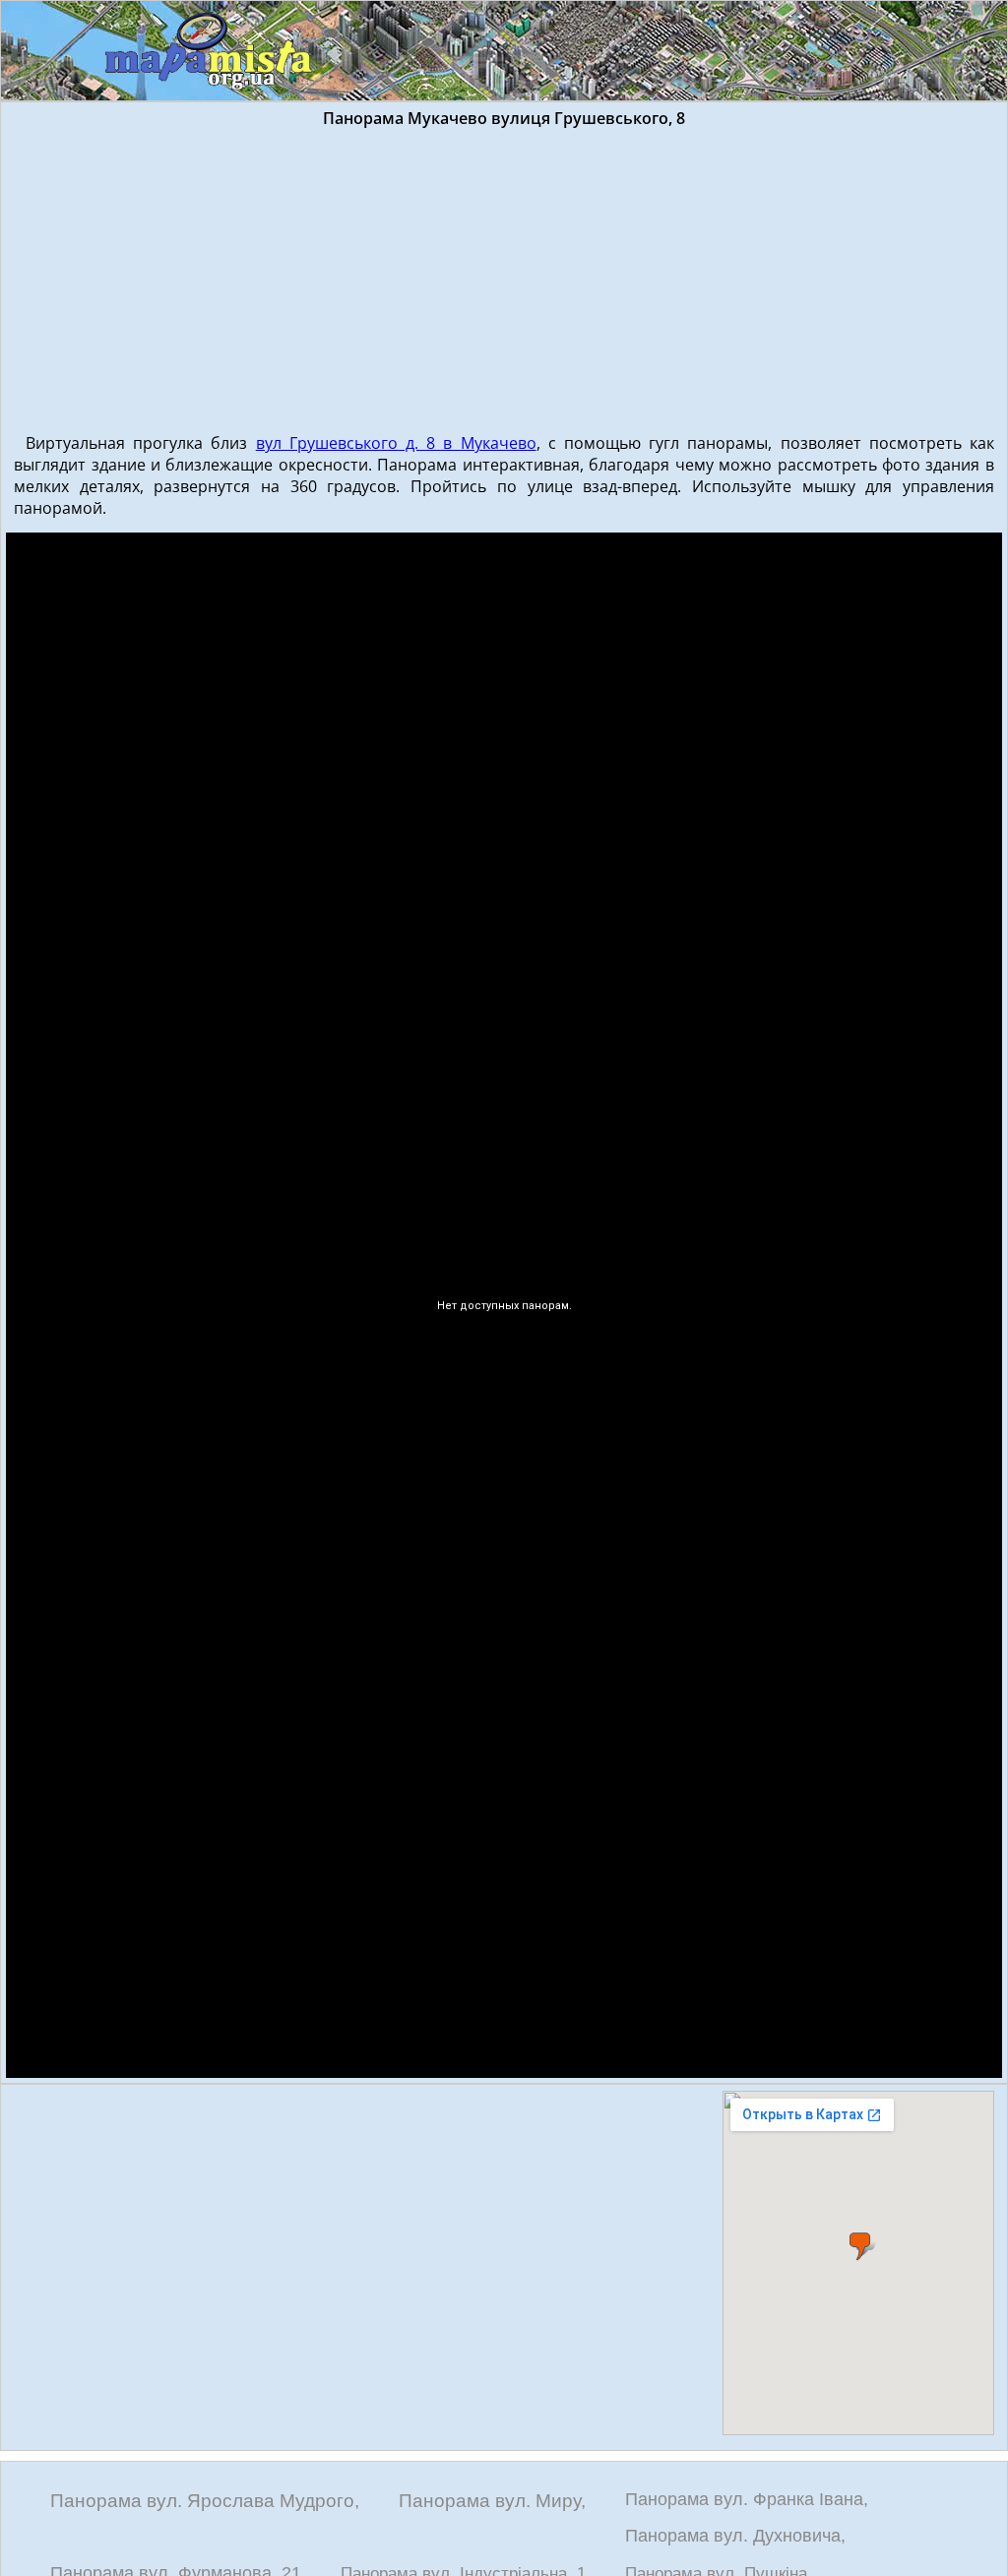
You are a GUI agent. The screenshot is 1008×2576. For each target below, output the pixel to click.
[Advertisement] (504, 277)
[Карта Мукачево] (209, 52)
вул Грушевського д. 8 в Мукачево (396, 443)
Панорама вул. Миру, (492, 2501)
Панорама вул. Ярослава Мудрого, (205, 2501)
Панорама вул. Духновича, (735, 2536)
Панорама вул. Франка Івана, (747, 2499)
